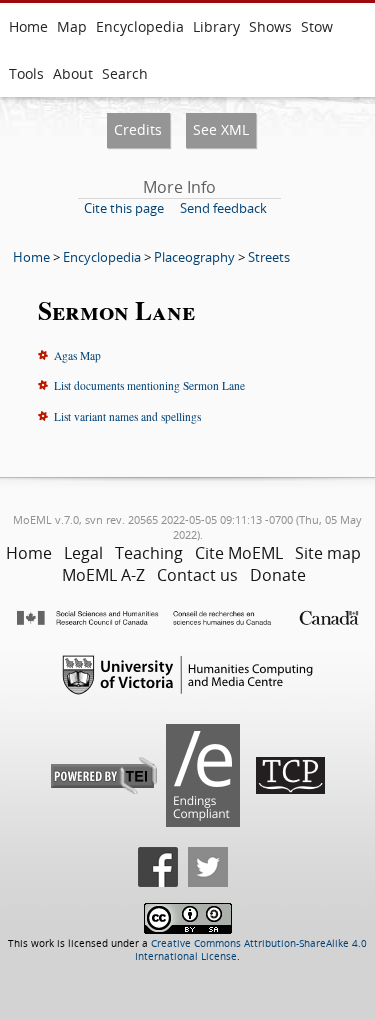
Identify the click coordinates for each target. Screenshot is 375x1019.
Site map (328, 553)
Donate (278, 575)
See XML (221, 129)
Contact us (197, 575)
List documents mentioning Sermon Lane (149, 385)
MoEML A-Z (103, 575)
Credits (138, 129)
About (73, 73)
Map (72, 26)
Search (125, 73)
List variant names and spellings (127, 416)
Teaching (149, 553)
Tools (26, 73)
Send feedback (223, 208)
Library (216, 26)
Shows (270, 26)
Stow (317, 26)
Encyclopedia (140, 26)
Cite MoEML (239, 553)
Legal (83, 553)
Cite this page (124, 208)
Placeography (194, 257)
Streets (269, 257)
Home (28, 26)
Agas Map (77, 355)
